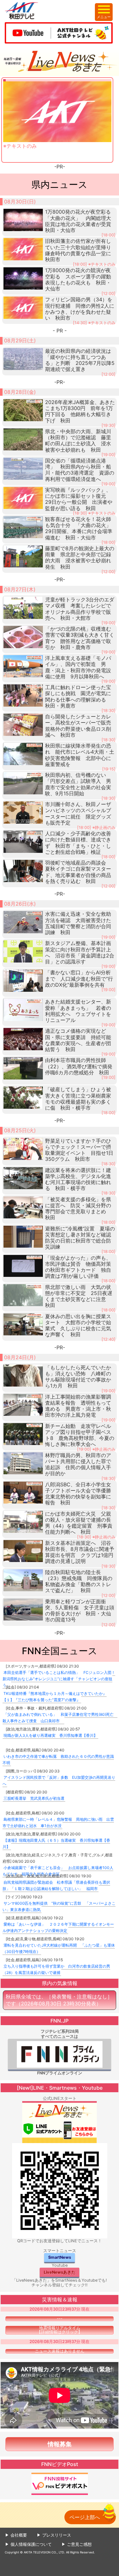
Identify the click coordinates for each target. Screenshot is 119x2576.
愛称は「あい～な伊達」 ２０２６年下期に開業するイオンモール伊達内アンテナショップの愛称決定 (58, 1927)
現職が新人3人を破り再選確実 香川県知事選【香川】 (50, 1735)
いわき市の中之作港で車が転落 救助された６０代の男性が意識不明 (58, 1760)
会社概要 (19, 2535)
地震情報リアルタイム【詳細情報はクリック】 (60, 2330)
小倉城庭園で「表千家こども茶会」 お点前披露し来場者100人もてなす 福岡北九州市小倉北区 (58, 1871)
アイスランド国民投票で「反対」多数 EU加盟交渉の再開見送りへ (59, 1781)
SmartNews (60, 2257)
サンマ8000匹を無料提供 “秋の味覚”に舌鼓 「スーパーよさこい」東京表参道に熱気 (59, 1906)
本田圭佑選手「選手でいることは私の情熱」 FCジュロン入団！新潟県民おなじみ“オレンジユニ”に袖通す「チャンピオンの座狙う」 (59, 1679)
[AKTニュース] (60, 61)
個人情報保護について (31, 2544)
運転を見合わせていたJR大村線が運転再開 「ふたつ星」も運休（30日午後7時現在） (59, 1948)
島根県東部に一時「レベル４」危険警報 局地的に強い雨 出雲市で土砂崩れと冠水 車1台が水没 (58, 1822)
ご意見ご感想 (79, 2544)
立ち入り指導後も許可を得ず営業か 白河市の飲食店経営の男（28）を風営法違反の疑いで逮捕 (56, 1969)
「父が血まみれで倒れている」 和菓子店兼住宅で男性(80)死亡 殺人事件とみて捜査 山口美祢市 (60, 1718)
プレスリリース (57, 2535)
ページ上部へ (85, 2517)
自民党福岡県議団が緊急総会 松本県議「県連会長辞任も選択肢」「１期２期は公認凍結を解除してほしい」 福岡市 (56, 1885)
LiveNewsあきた (60, 2272)
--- (60, 2319)
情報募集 (60, 2444)
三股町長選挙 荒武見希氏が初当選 (34, 1798)
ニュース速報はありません (60, 2351)
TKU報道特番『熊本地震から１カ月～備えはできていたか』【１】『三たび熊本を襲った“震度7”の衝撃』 (55, 1697)
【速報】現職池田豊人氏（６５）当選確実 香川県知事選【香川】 (56, 1843)
